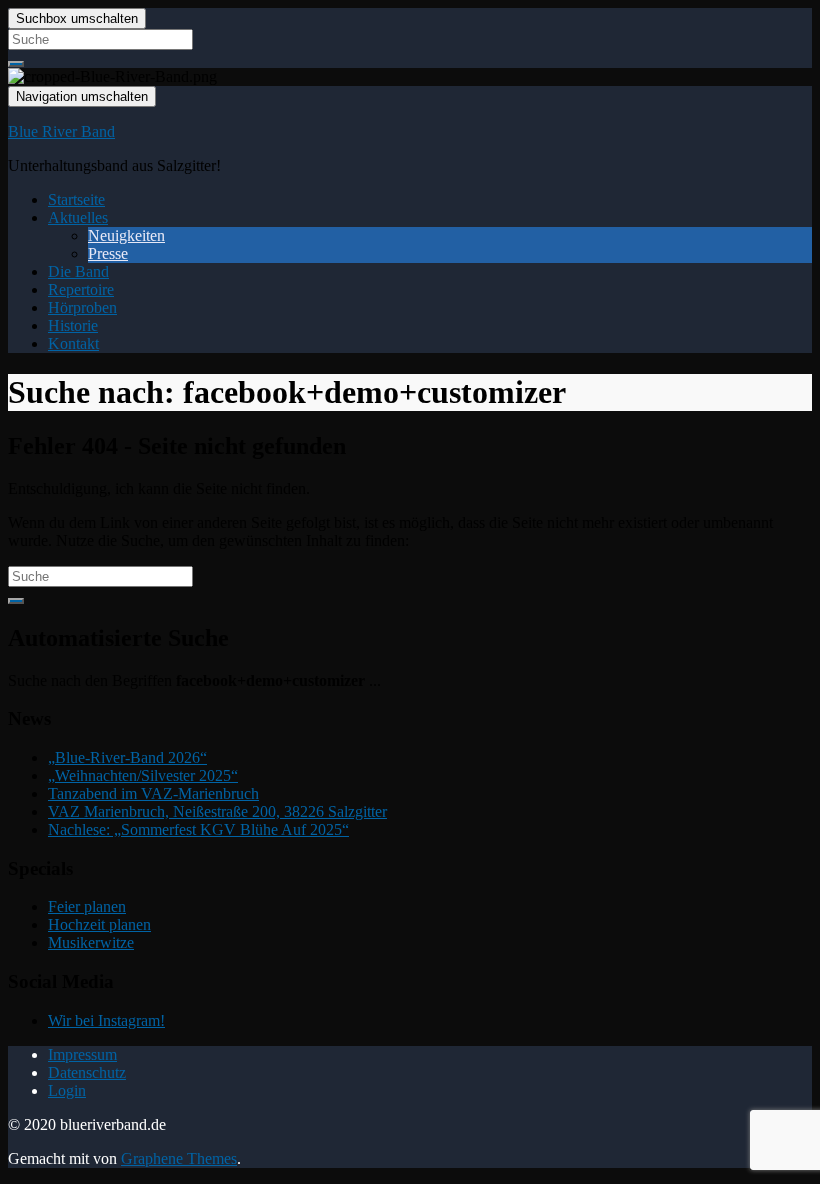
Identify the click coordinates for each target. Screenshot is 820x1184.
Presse (108, 253)
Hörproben (82, 307)
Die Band (78, 271)
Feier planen (87, 906)
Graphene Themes (179, 1158)
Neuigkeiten (126, 235)
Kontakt (73, 343)
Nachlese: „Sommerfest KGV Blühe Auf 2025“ (198, 829)
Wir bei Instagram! (106, 1020)
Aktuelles (78, 217)
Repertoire (81, 289)
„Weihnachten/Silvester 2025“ (143, 775)
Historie (73, 325)
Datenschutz (87, 1072)
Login (67, 1090)
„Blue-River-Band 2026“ (127, 757)
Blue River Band (61, 131)
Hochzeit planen (99, 924)
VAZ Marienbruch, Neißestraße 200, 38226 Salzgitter (217, 811)
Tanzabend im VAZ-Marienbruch (153, 793)
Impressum (82, 1054)
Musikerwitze (91, 942)
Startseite (76, 199)
